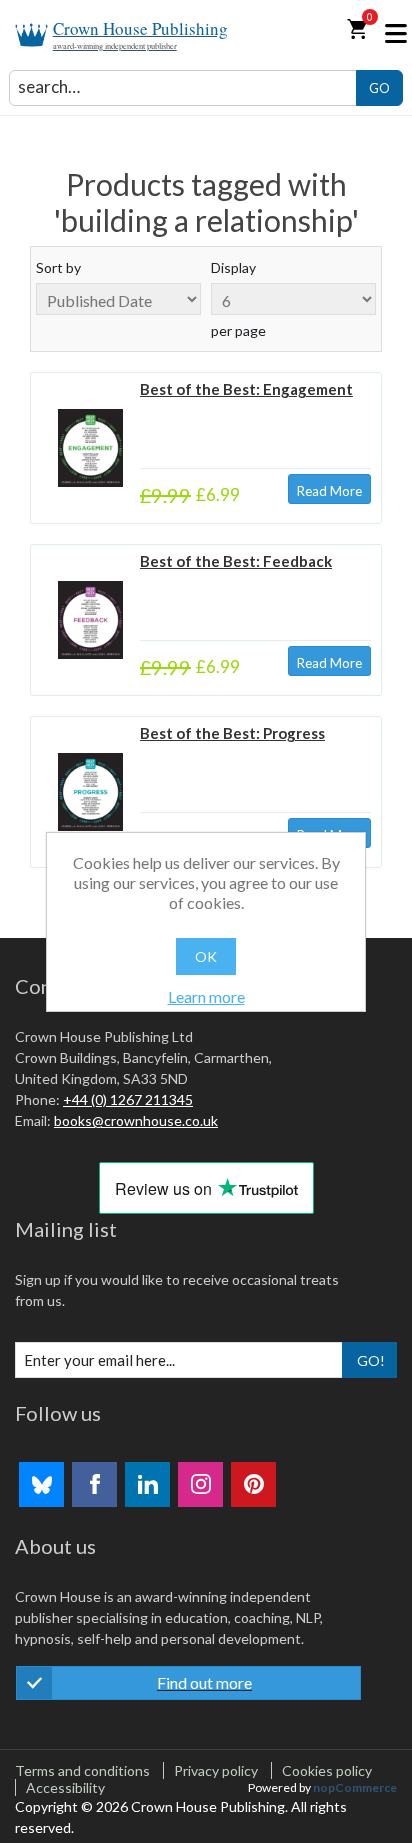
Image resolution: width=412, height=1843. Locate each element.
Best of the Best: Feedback (236, 561)
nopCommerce (355, 1787)
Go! (371, 1360)
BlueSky (41, 1484)
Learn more (206, 996)
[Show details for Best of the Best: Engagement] (90, 448)
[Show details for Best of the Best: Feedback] (90, 620)
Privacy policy (216, 1770)
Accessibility (65, 1787)
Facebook (94, 1484)
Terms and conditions (82, 1770)
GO (379, 88)
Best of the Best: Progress (232, 733)
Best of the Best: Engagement (246, 389)
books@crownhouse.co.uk (136, 1120)
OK (206, 956)
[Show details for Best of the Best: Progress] (90, 792)
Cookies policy (327, 1770)
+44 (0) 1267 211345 (128, 1099)
